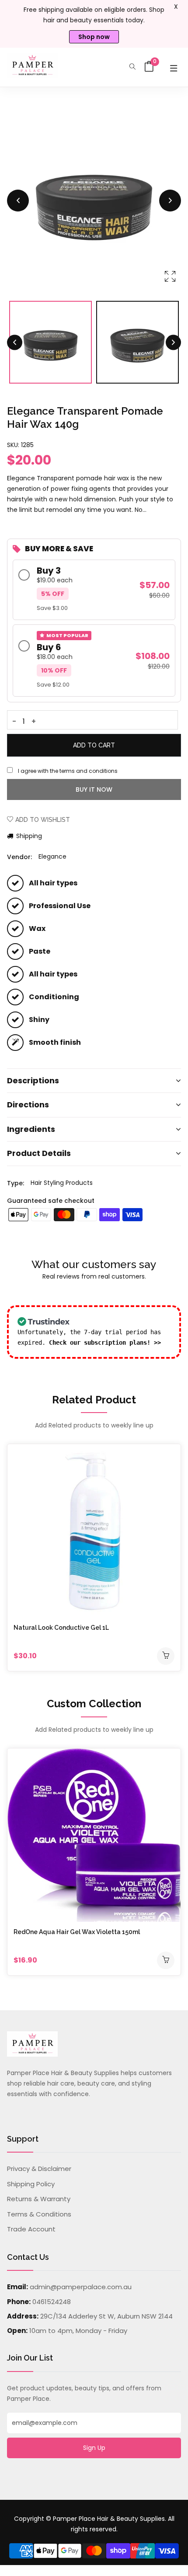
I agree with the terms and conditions (68, 771)
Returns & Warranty (39, 2199)
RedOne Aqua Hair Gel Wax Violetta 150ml (77, 1932)
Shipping (28, 836)
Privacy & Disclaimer (39, 2169)
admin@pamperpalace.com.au (81, 2287)
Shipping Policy (31, 2184)
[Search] (132, 67)
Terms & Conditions (39, 2214)
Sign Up (94, 2448)
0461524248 (52, 2302)
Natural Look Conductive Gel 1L (61, 1628)
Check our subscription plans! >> (105, 1343)
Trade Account (31, 2229)
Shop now (94, 37)
